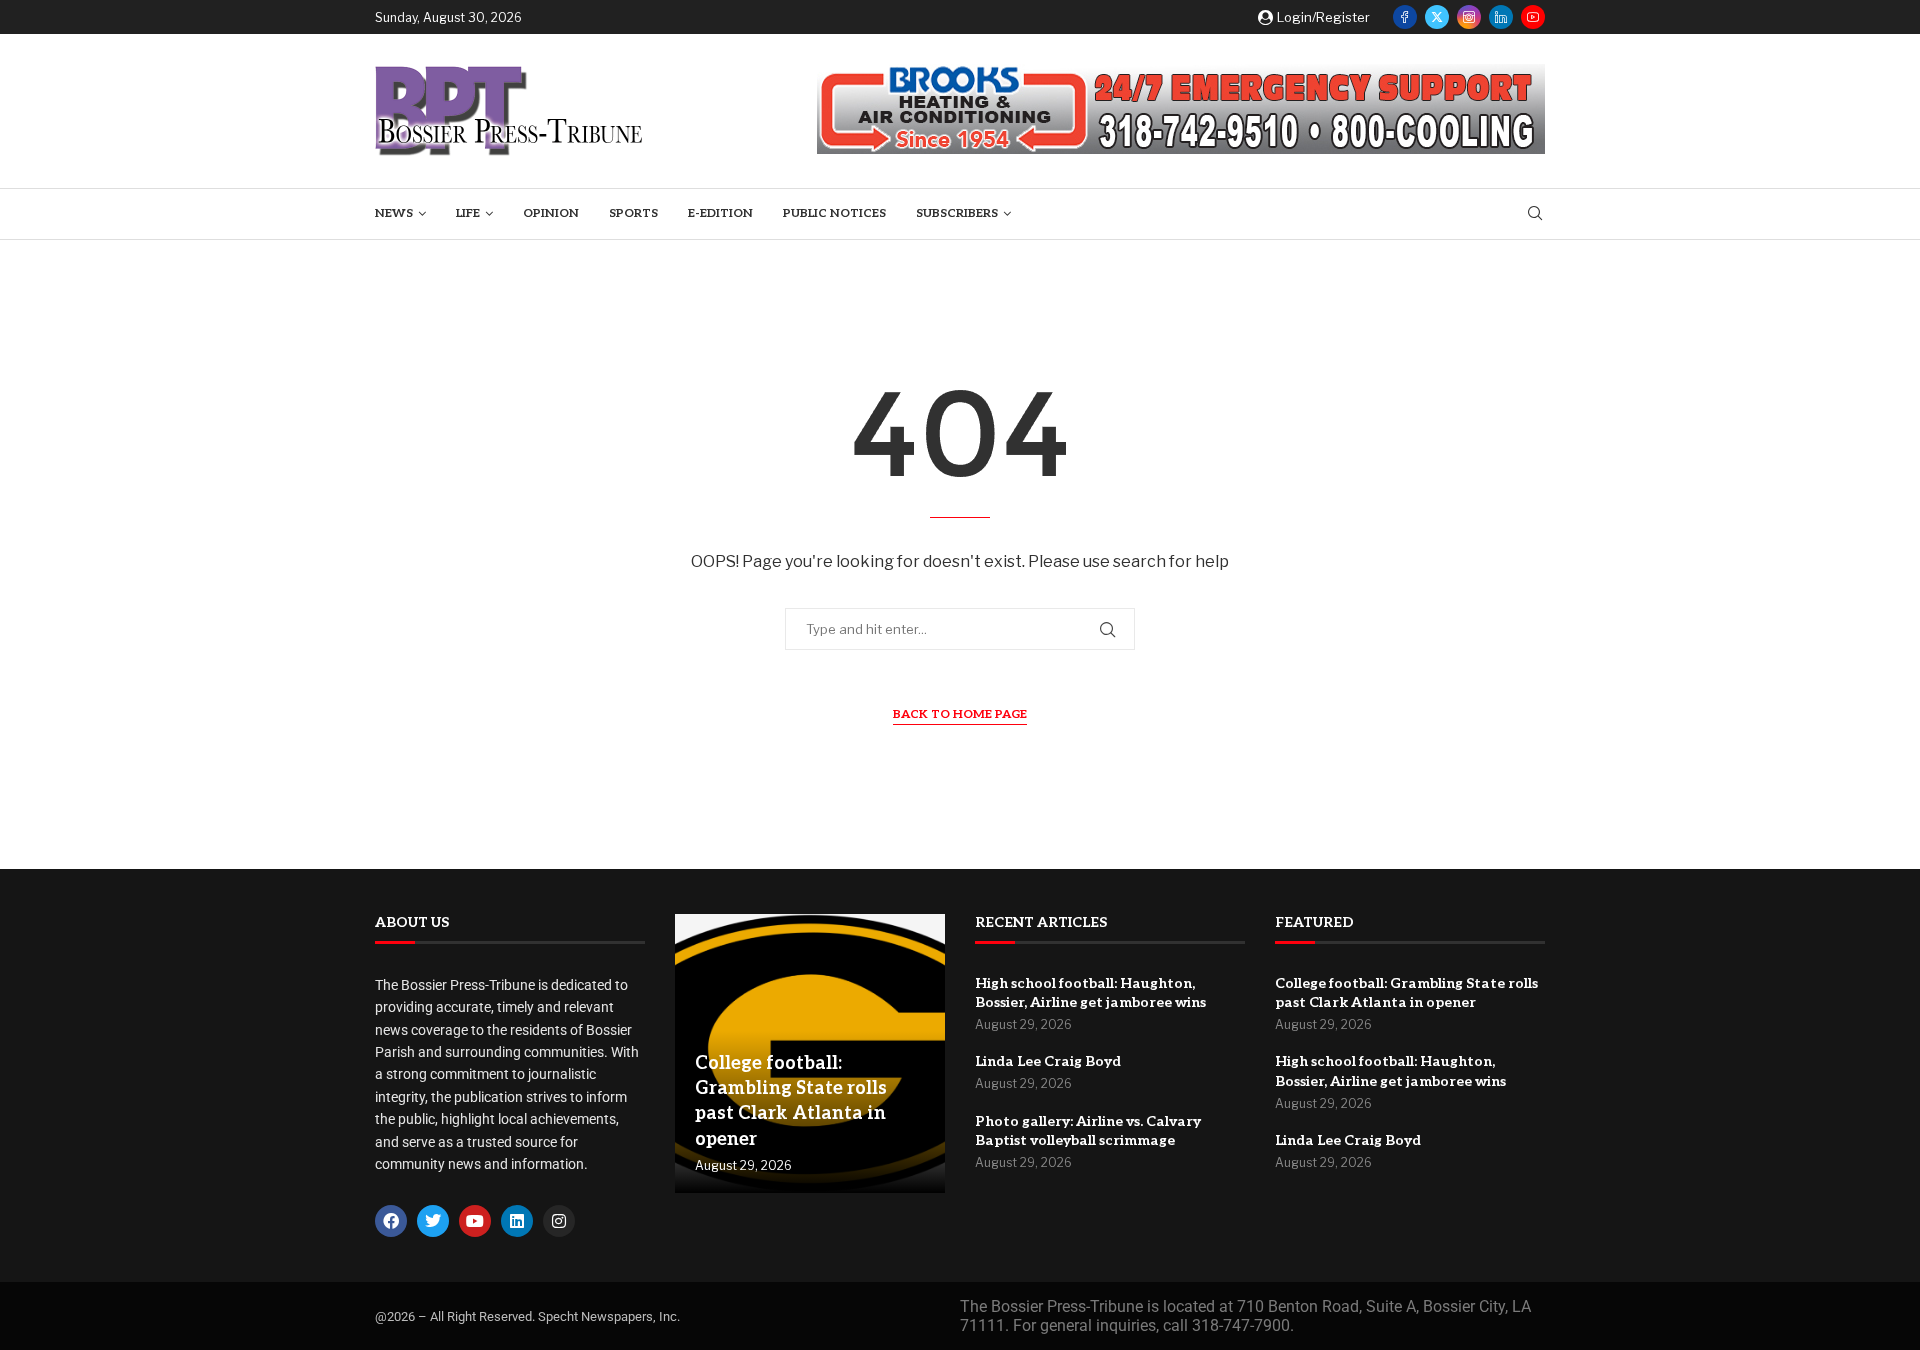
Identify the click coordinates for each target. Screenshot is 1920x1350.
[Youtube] (1533, 17)
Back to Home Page (960, 714)
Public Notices (834, 213)
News (394, 213)
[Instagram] (1469, 17)
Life (468, 213)
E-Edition (720, 213)
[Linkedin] (1501, 17)
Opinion (551, 213)
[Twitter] (1437, 17)
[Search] (1535, 214)
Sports (633, 213)
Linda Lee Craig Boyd (1048, 1061)
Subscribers (957, 213)
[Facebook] (1405, 17)
